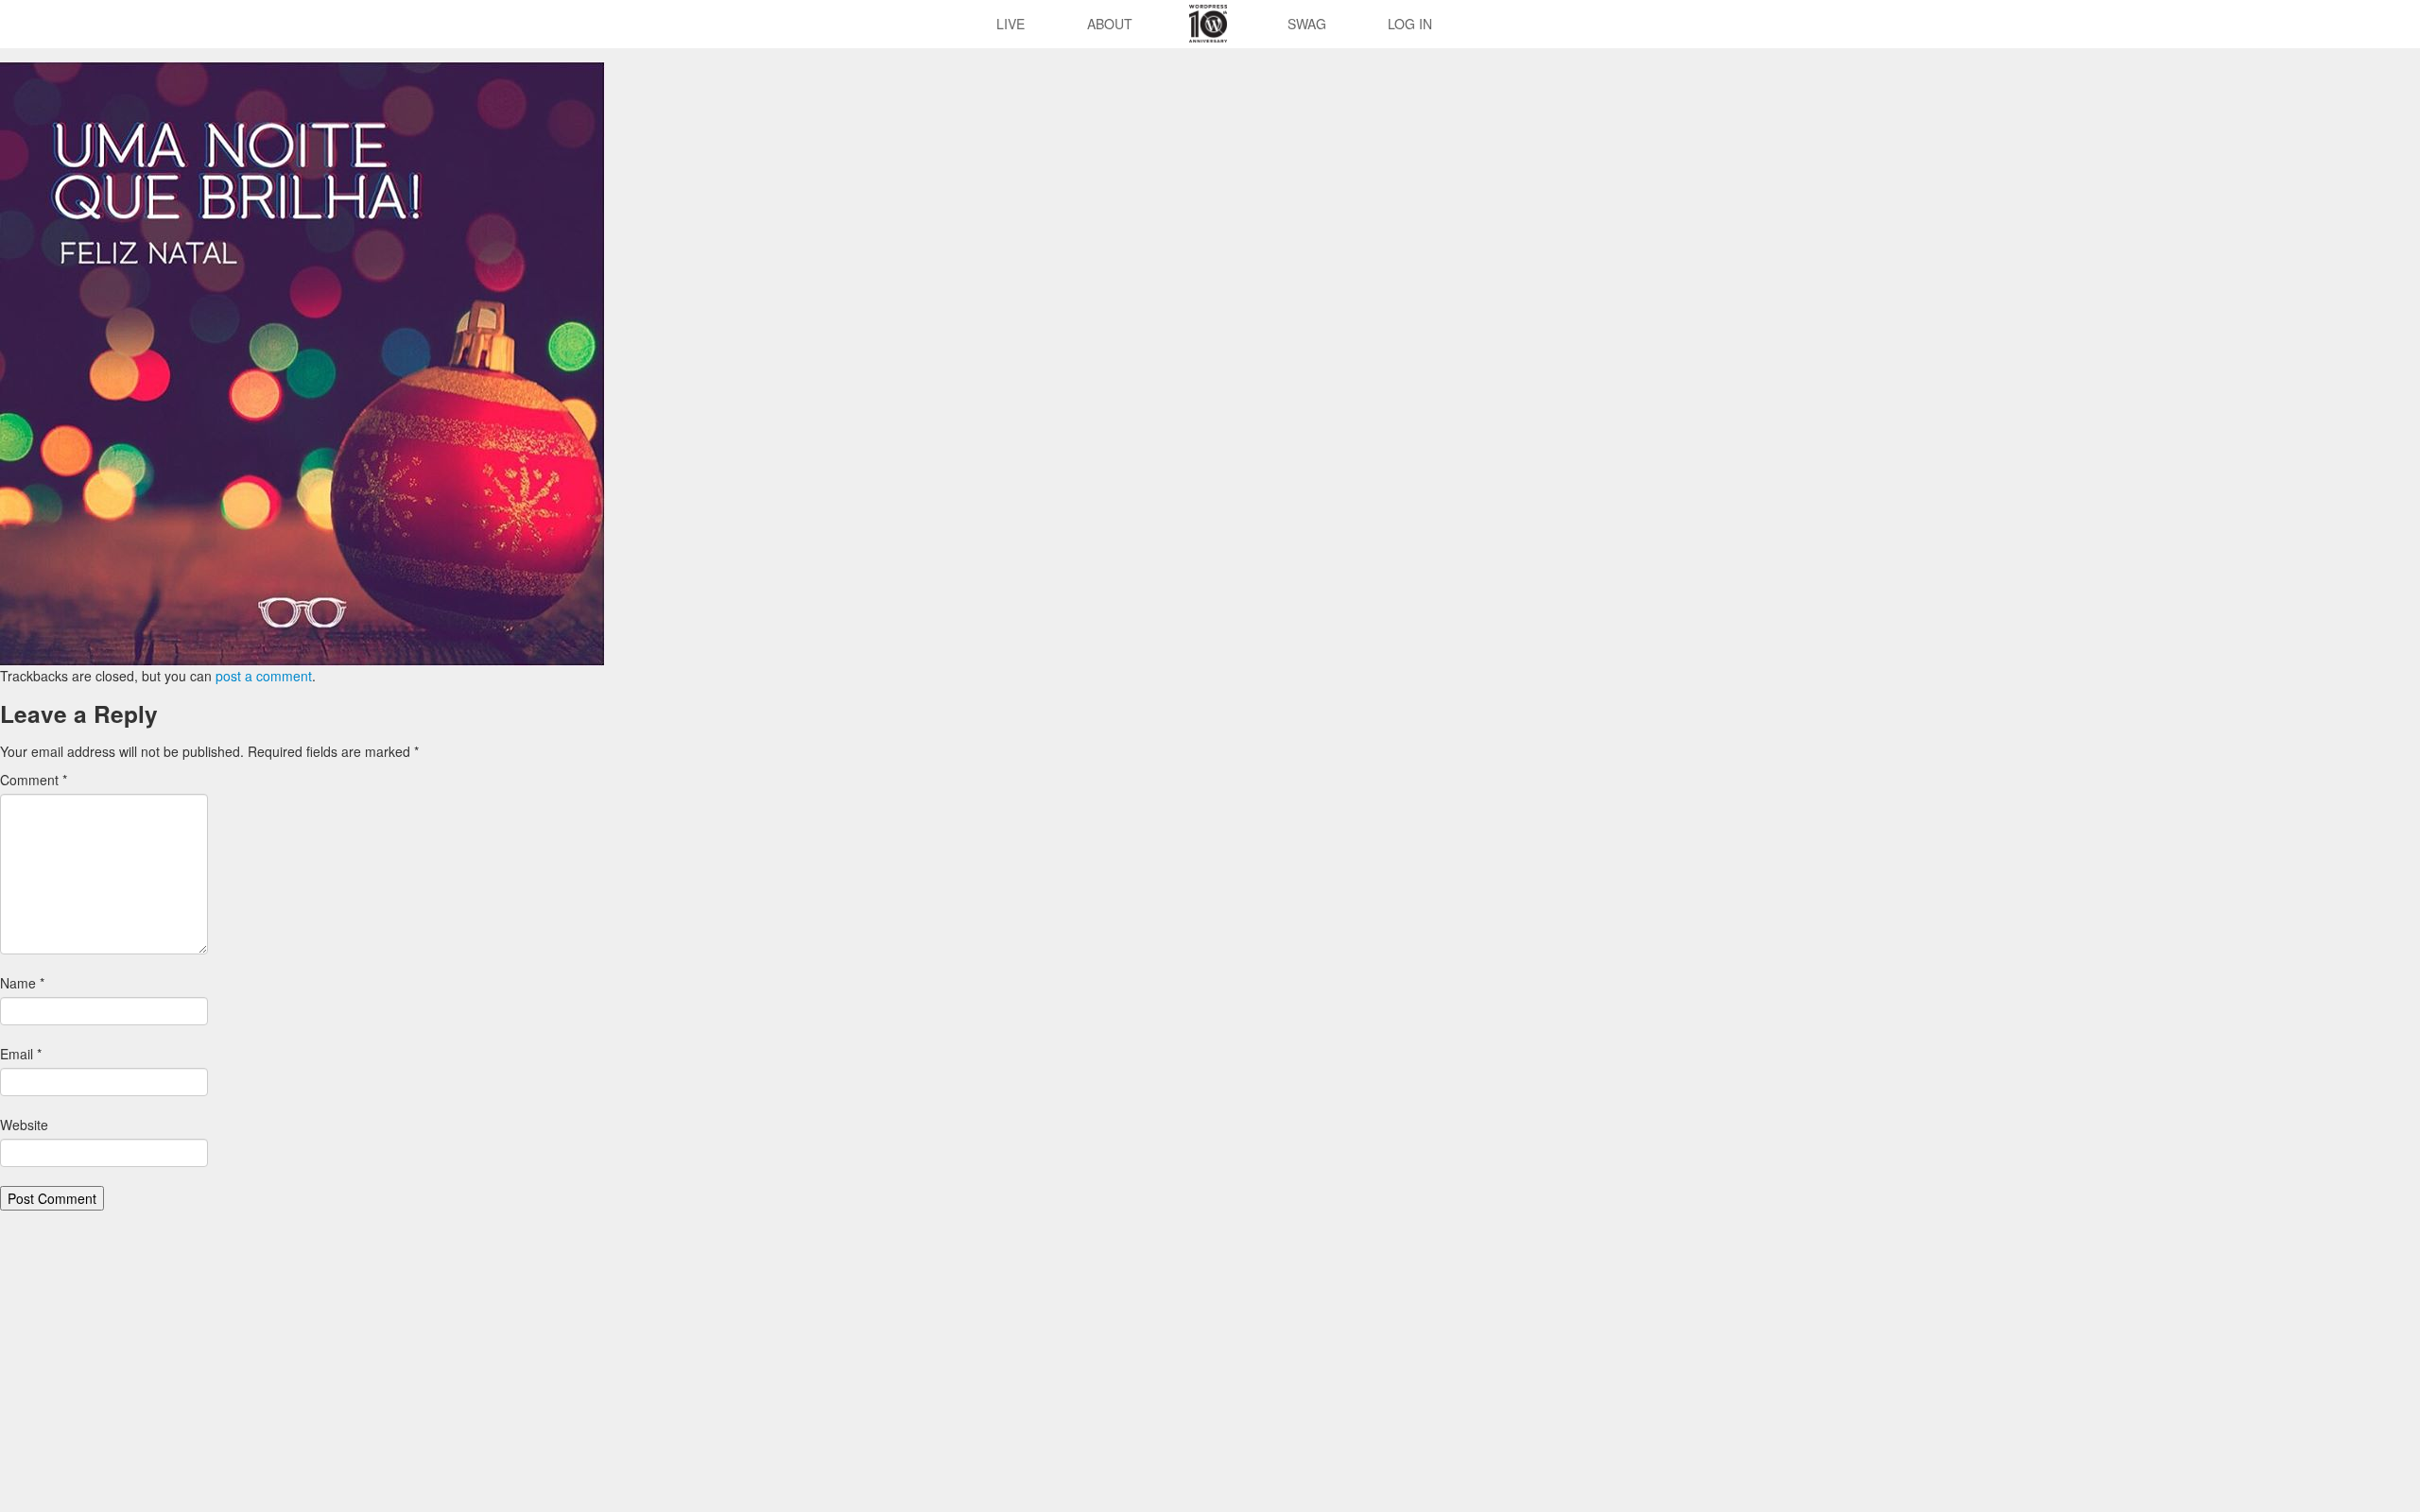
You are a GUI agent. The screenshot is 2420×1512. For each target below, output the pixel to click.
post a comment (264, 676)
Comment (34, 780)
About (1110, 24)
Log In (1410, 24)
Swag (1307, 24)
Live (1011, 24)
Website (24, 1125)
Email (21, 1054)
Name (22, 983)
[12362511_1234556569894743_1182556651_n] (302, 362)
